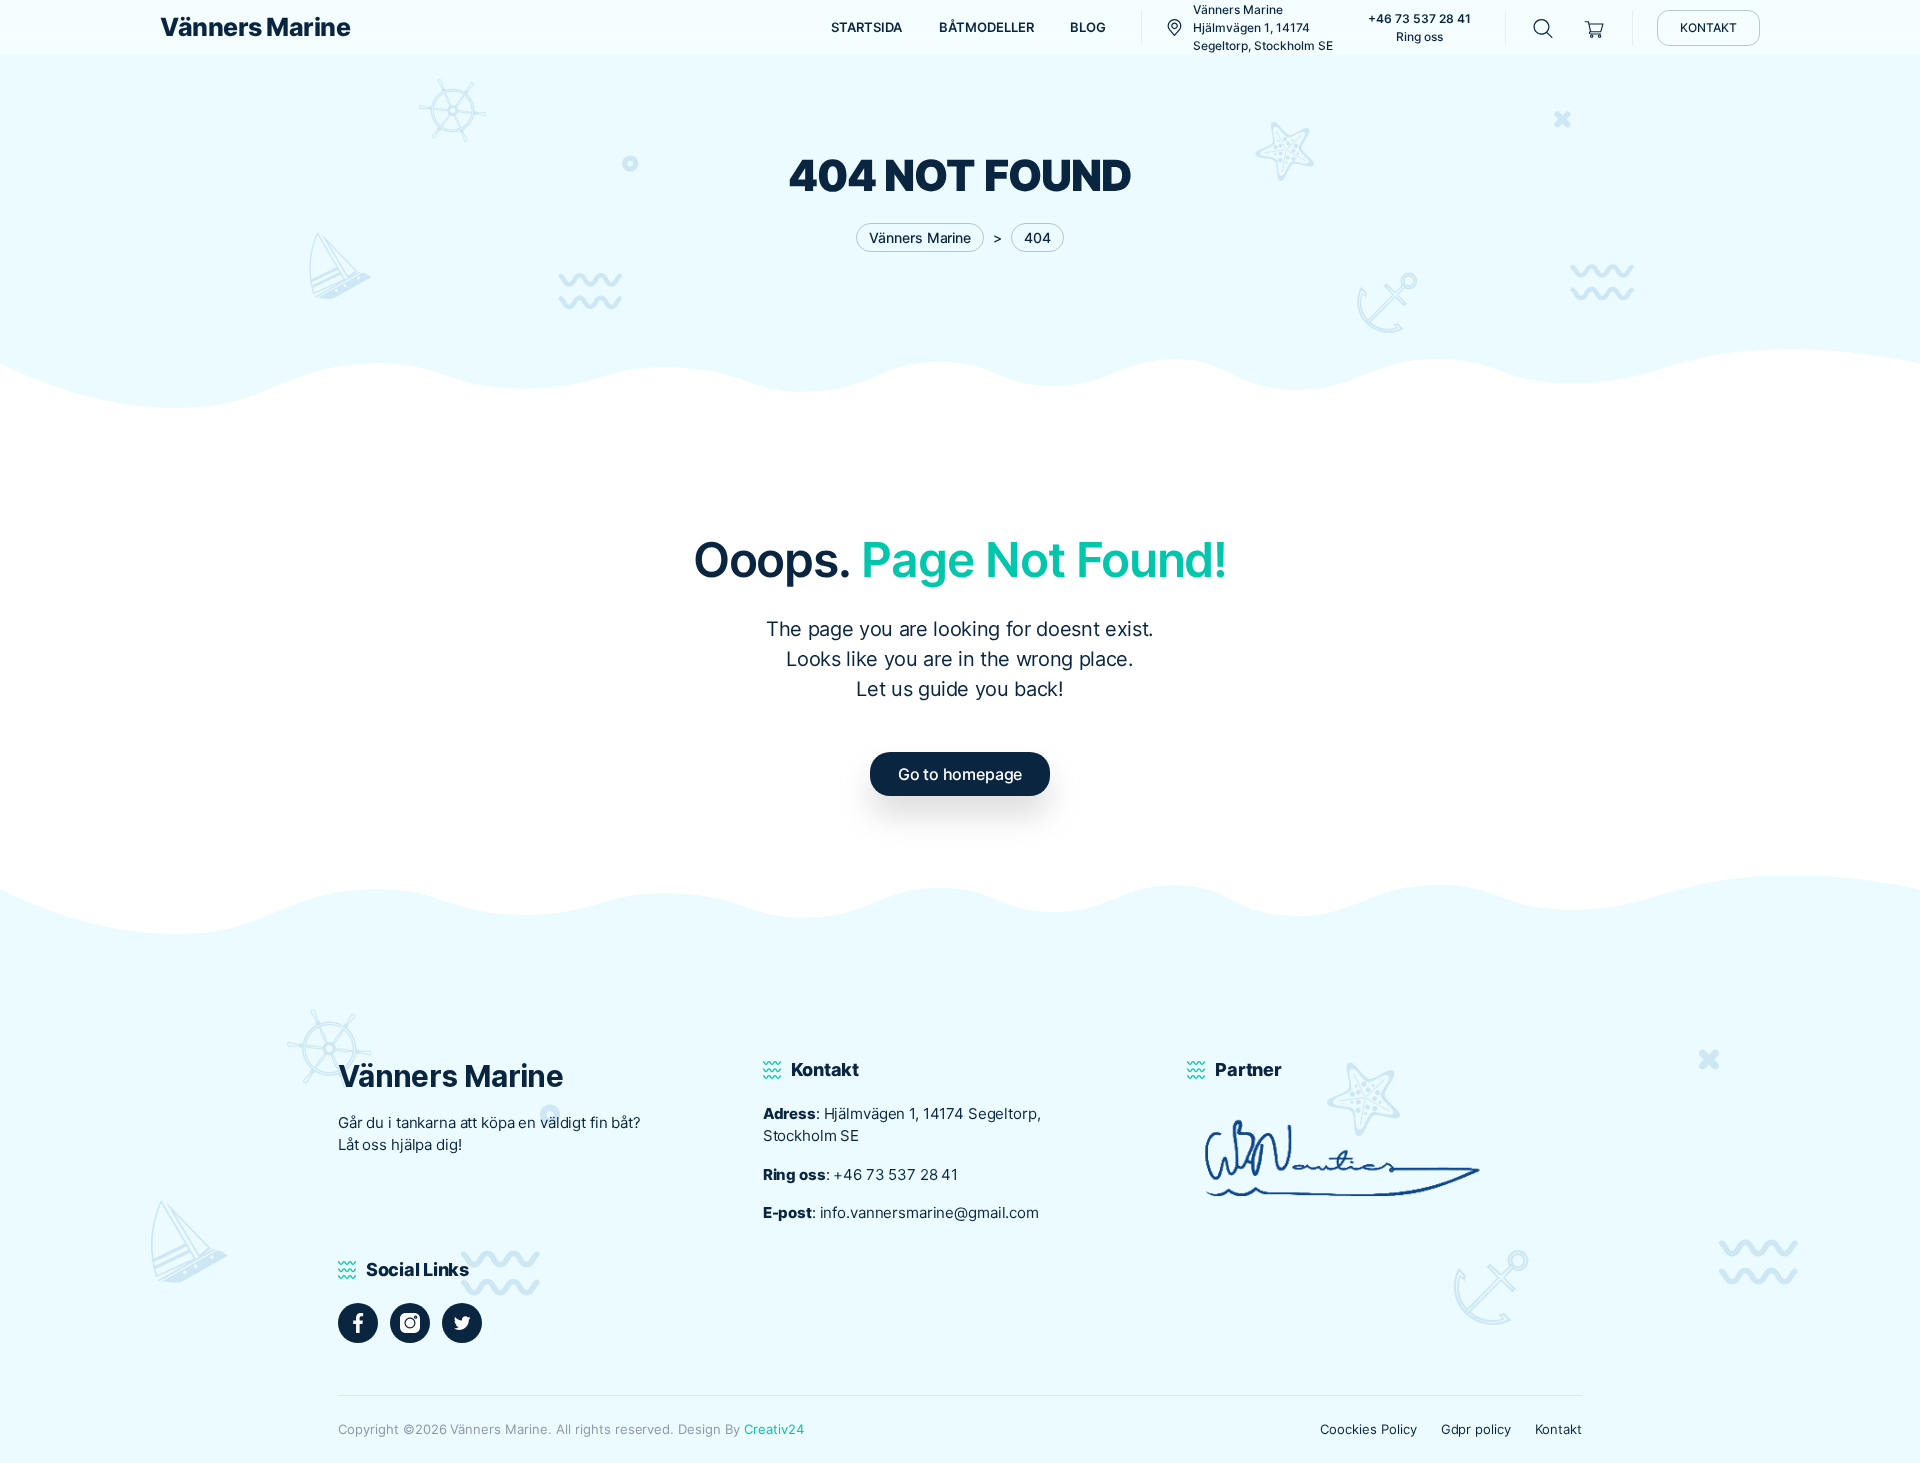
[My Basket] (1594, 27)
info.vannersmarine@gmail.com (929, 1212)
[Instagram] (410, 1323)
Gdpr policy (1476, 1429)
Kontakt (1558, 1429)
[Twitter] (462, 1323)
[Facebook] (358, 1323)
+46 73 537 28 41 (895, 1174)
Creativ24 (774, 1429)
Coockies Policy (1368, 1429)
